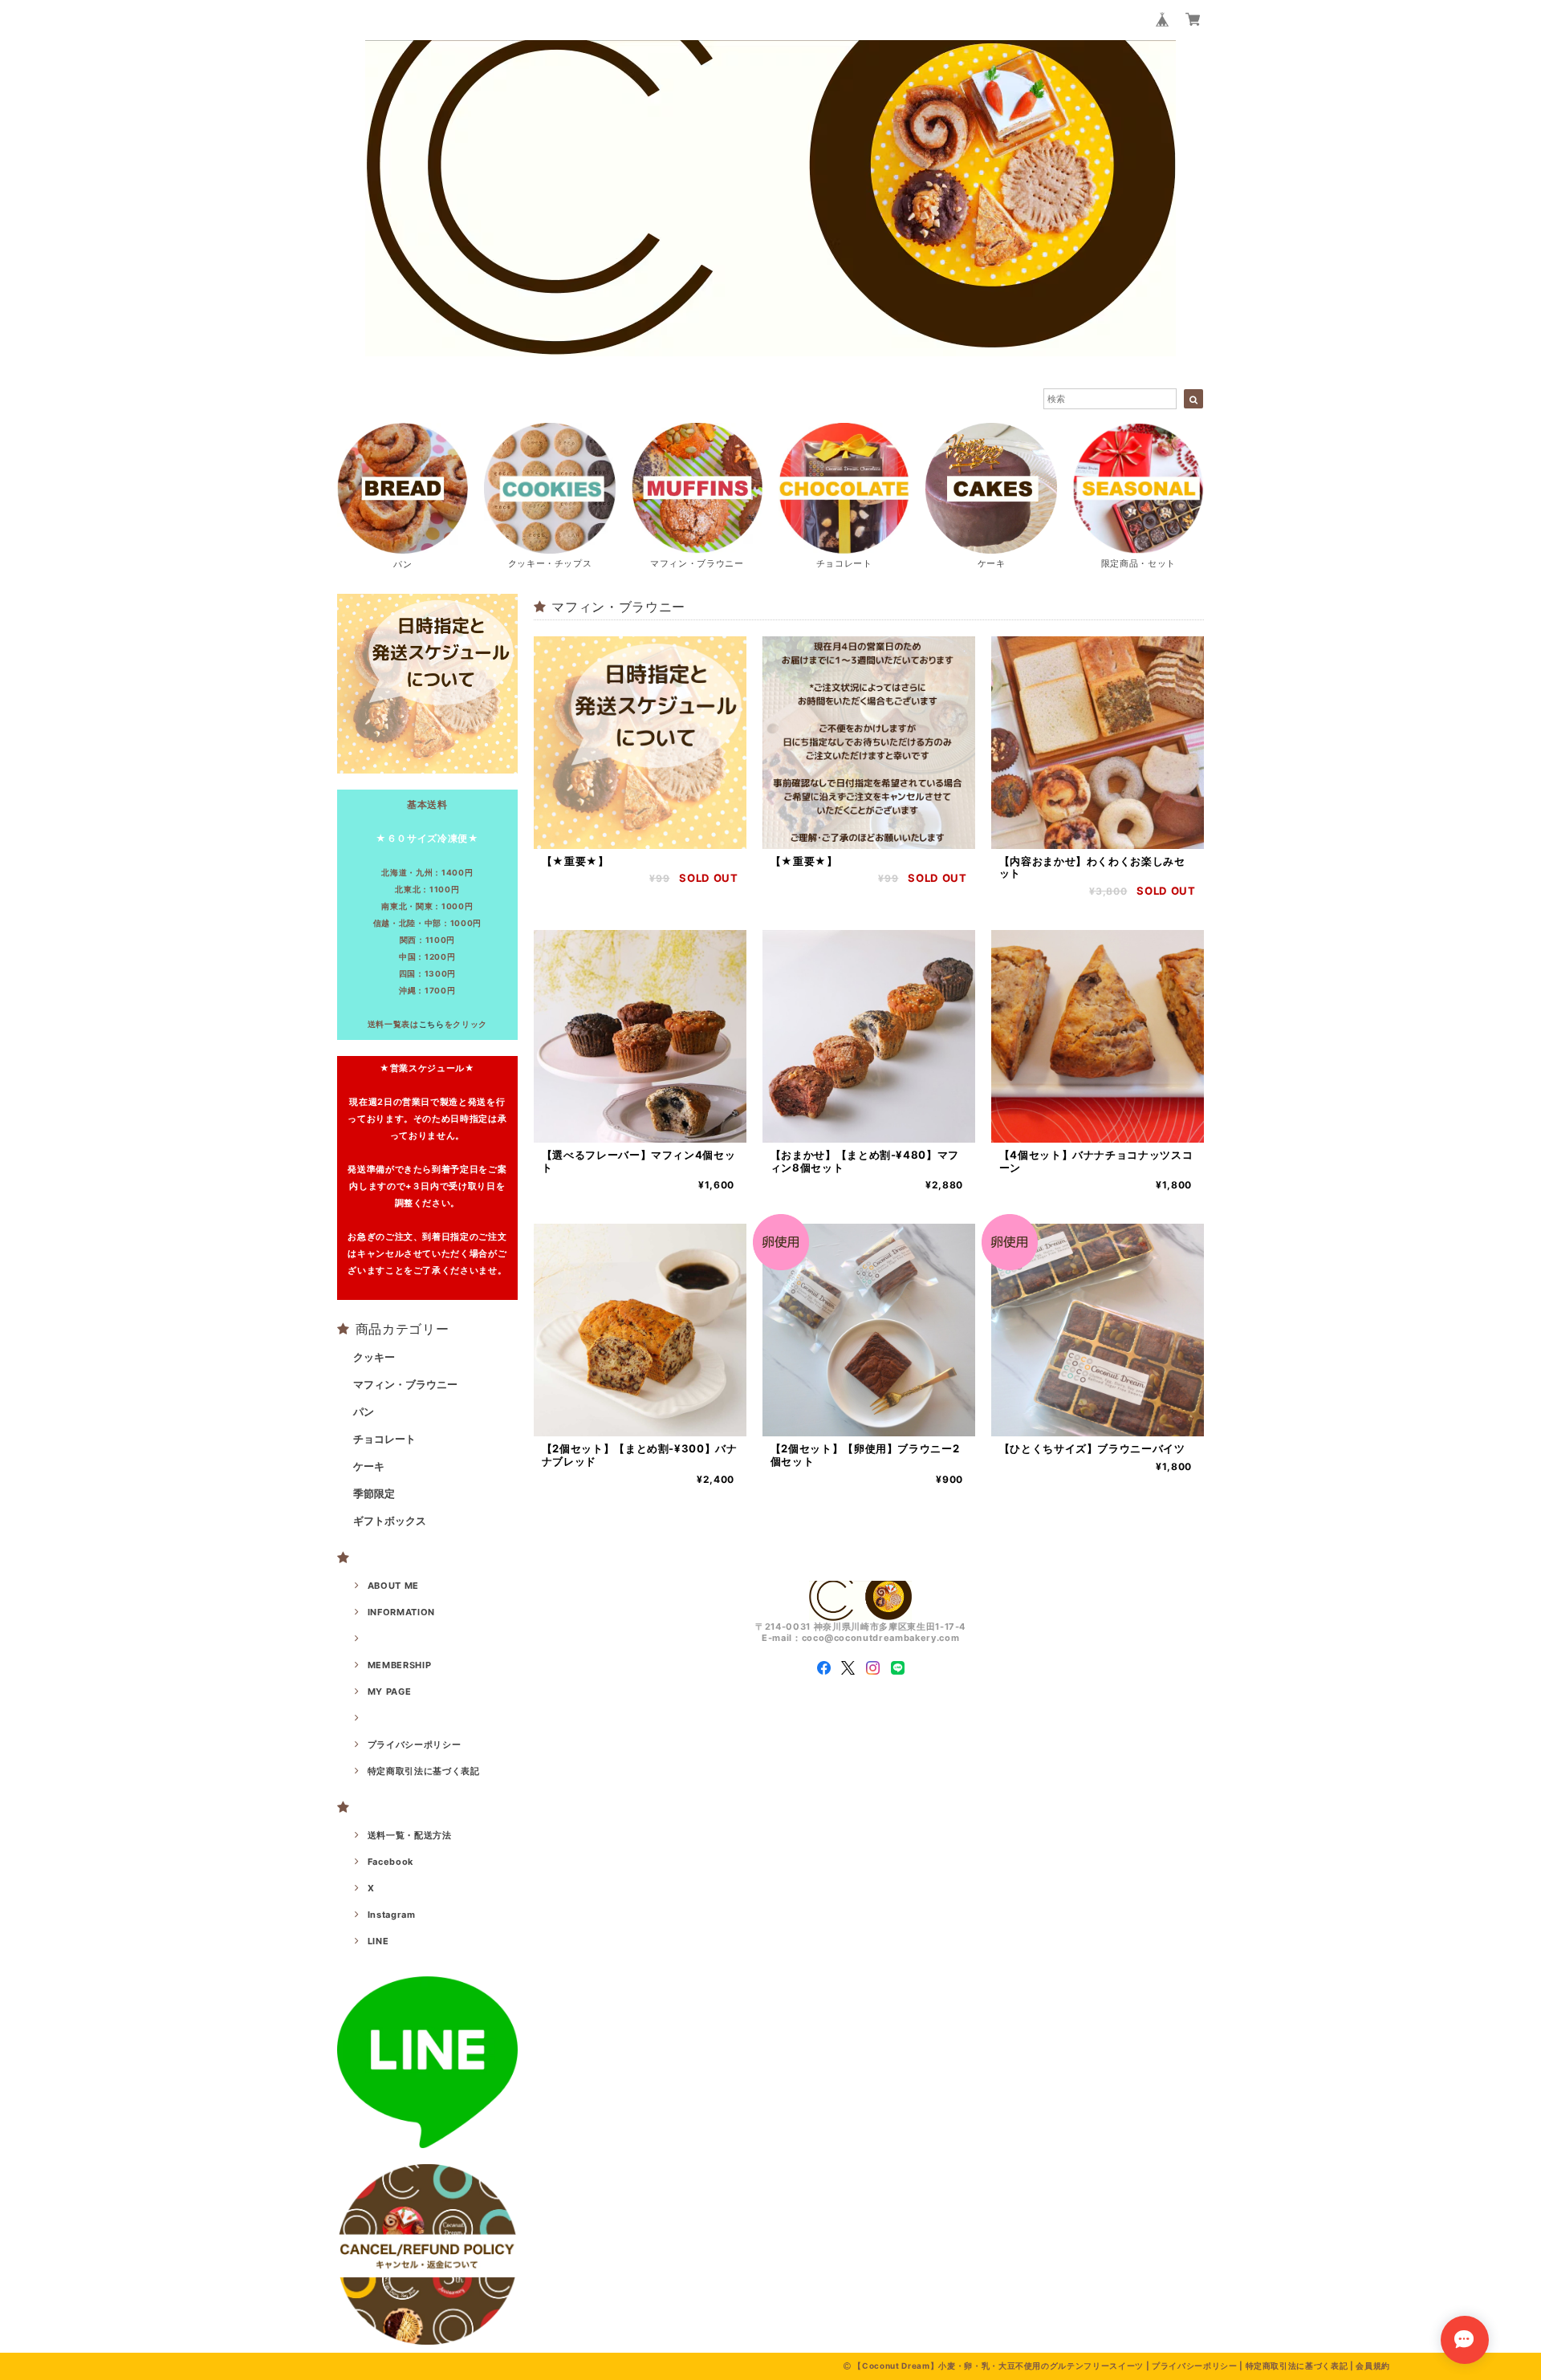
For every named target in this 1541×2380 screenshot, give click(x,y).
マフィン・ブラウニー (405, 1384)
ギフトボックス (390, 1521)
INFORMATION (401, 1612)
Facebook (390, 1862)
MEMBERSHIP (400, 1665)
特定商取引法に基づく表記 (424, 1771)
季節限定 (374, 1493)
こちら (432, 1024)
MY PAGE (390, 1692)
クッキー (374, 1357)
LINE (378, 1941)
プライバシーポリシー (415, 1744)
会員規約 (1373, 2366)
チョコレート (384, 1439)
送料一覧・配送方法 (410, 1835)
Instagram (392, 1915)
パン (364, 1411)
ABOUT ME (393, 1586)
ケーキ (369, 1466)
